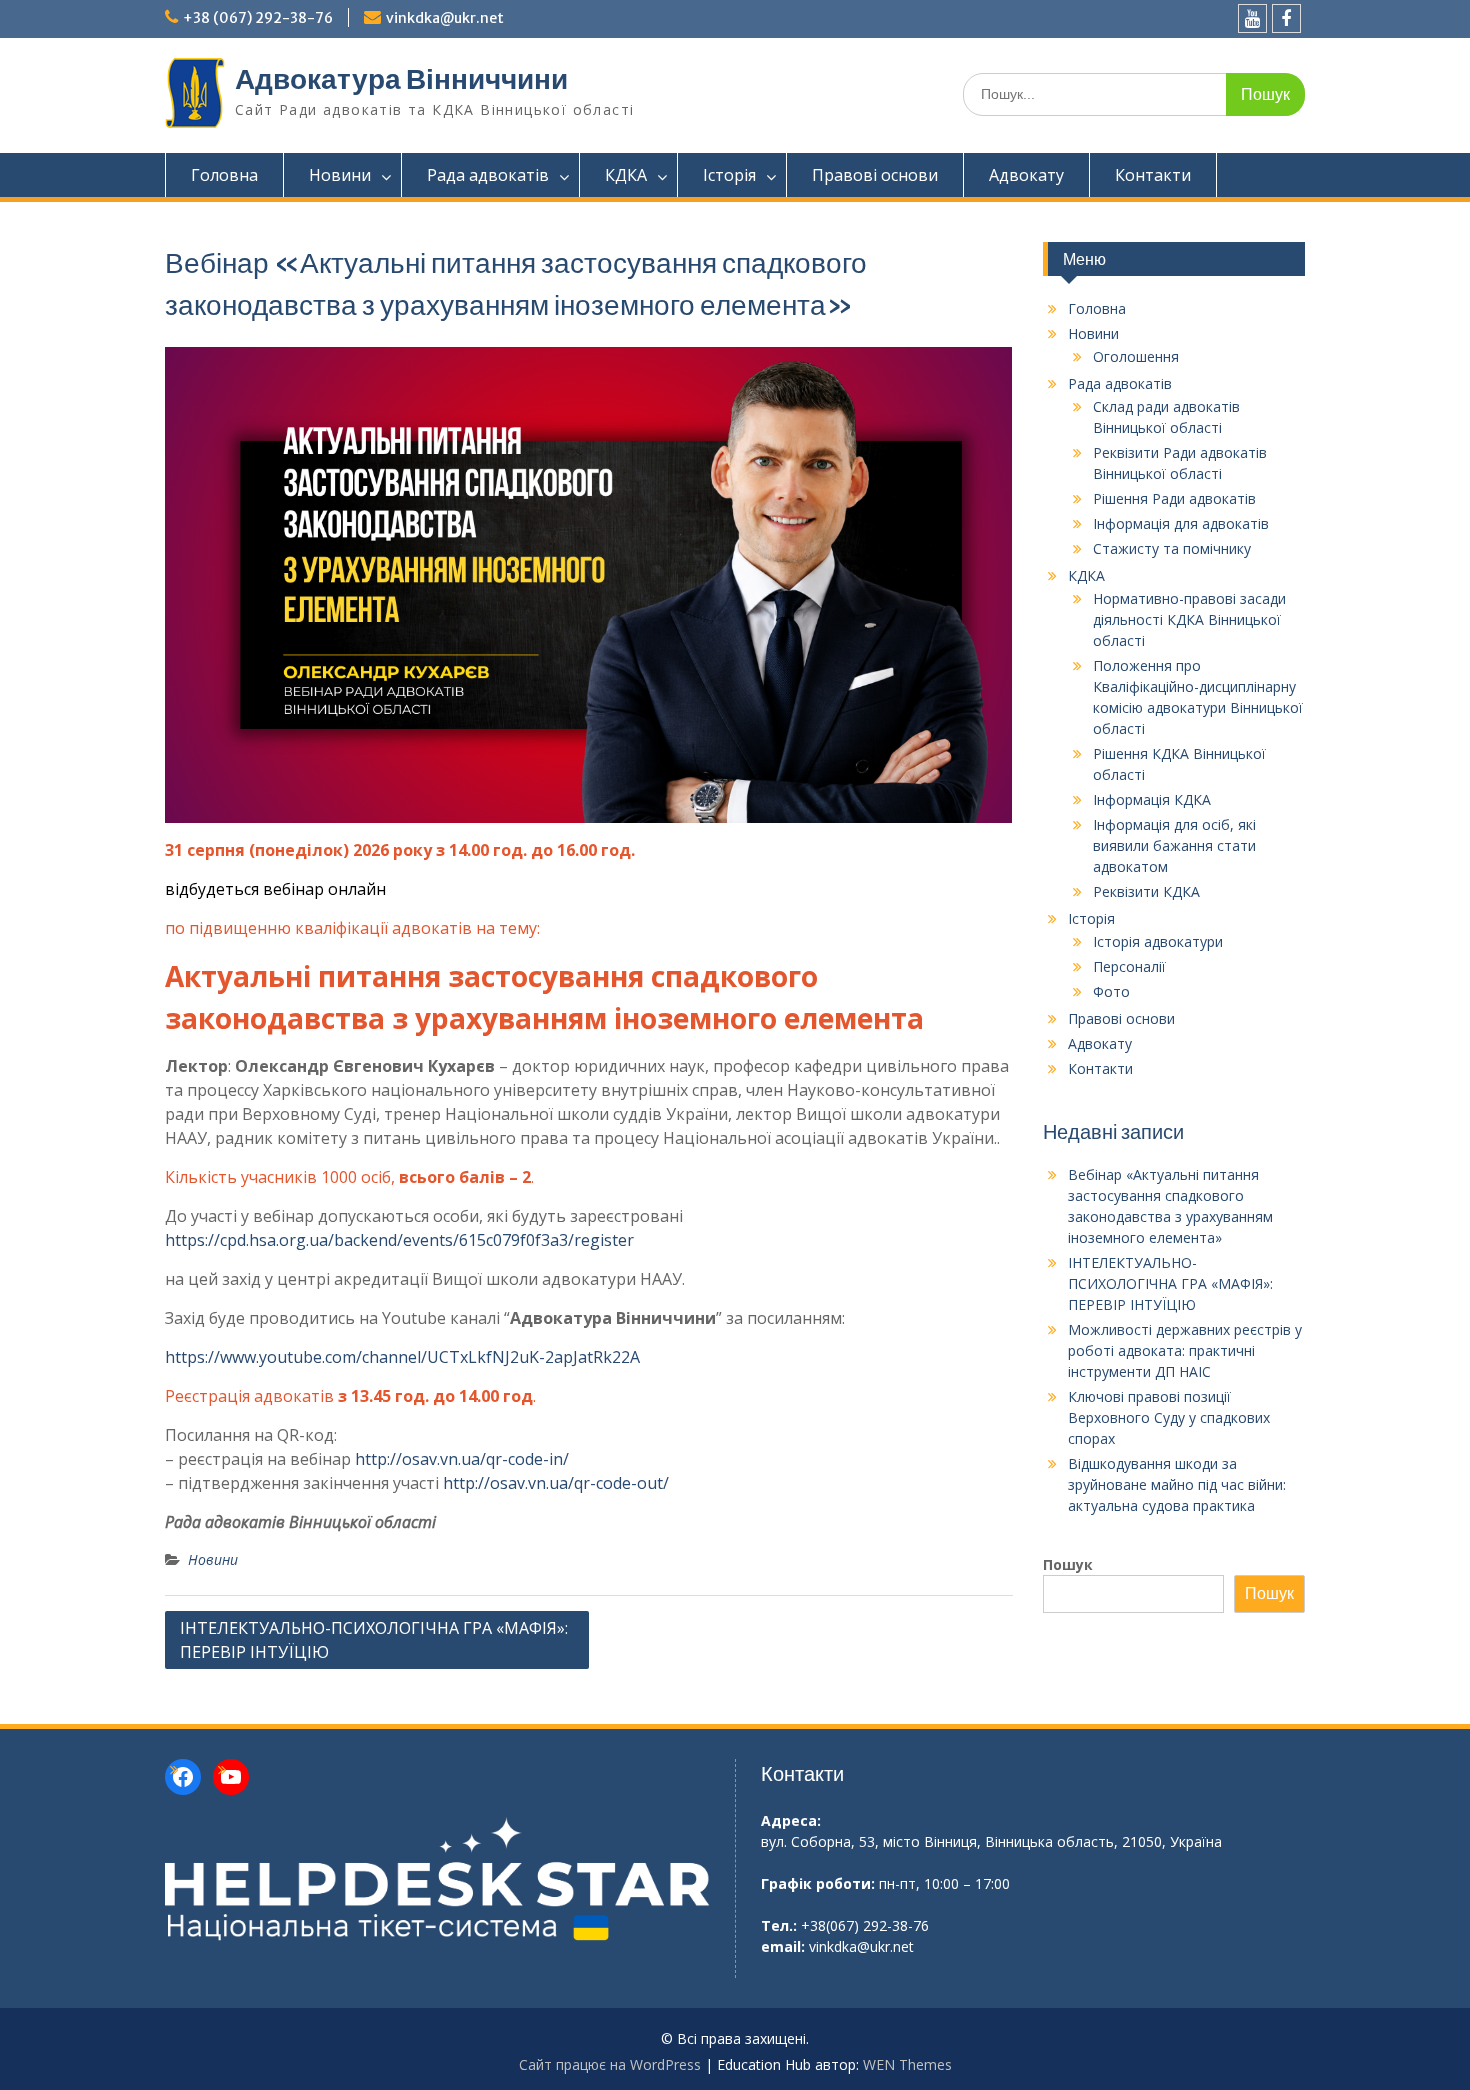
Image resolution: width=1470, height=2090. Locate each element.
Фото (1111, 991)
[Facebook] (1286, 18)
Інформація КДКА (1152, 799)
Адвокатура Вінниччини (401, 79)
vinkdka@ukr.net (445, 18)
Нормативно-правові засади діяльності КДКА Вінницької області (1189, 619)
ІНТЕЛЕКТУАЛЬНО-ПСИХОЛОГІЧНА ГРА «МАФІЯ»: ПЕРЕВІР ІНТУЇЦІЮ (374, 1640)
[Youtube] (1252, 18)
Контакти (1153, 175)
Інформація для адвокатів (1181, 523)
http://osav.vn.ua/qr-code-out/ (556, 1483)
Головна (224, 175)
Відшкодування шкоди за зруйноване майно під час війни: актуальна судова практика (1177, 1484)
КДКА (626, 175)
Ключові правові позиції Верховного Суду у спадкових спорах (1169, 1417)
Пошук (1068, 1564)
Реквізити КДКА (1146, 891)
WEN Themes (907, 2064)
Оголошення (1136, 356)
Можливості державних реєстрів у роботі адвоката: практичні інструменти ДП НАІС (1185, 1350)
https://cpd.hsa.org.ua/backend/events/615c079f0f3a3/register (399, 1240)
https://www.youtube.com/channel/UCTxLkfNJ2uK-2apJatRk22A (402, 1357)
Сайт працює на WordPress (610, 2064)
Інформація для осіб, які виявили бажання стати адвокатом (1174, 845)
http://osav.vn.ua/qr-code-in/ (462, 1459)
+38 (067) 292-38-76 (258, 18)
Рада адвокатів (488, 175)
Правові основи (875, 175)
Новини (340, 175)
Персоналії (1129, 966)
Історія (729, 175)
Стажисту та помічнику (1172, 548)
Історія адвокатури (1158, 941)
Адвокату (1026, 175)
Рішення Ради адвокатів (1174, 498)
